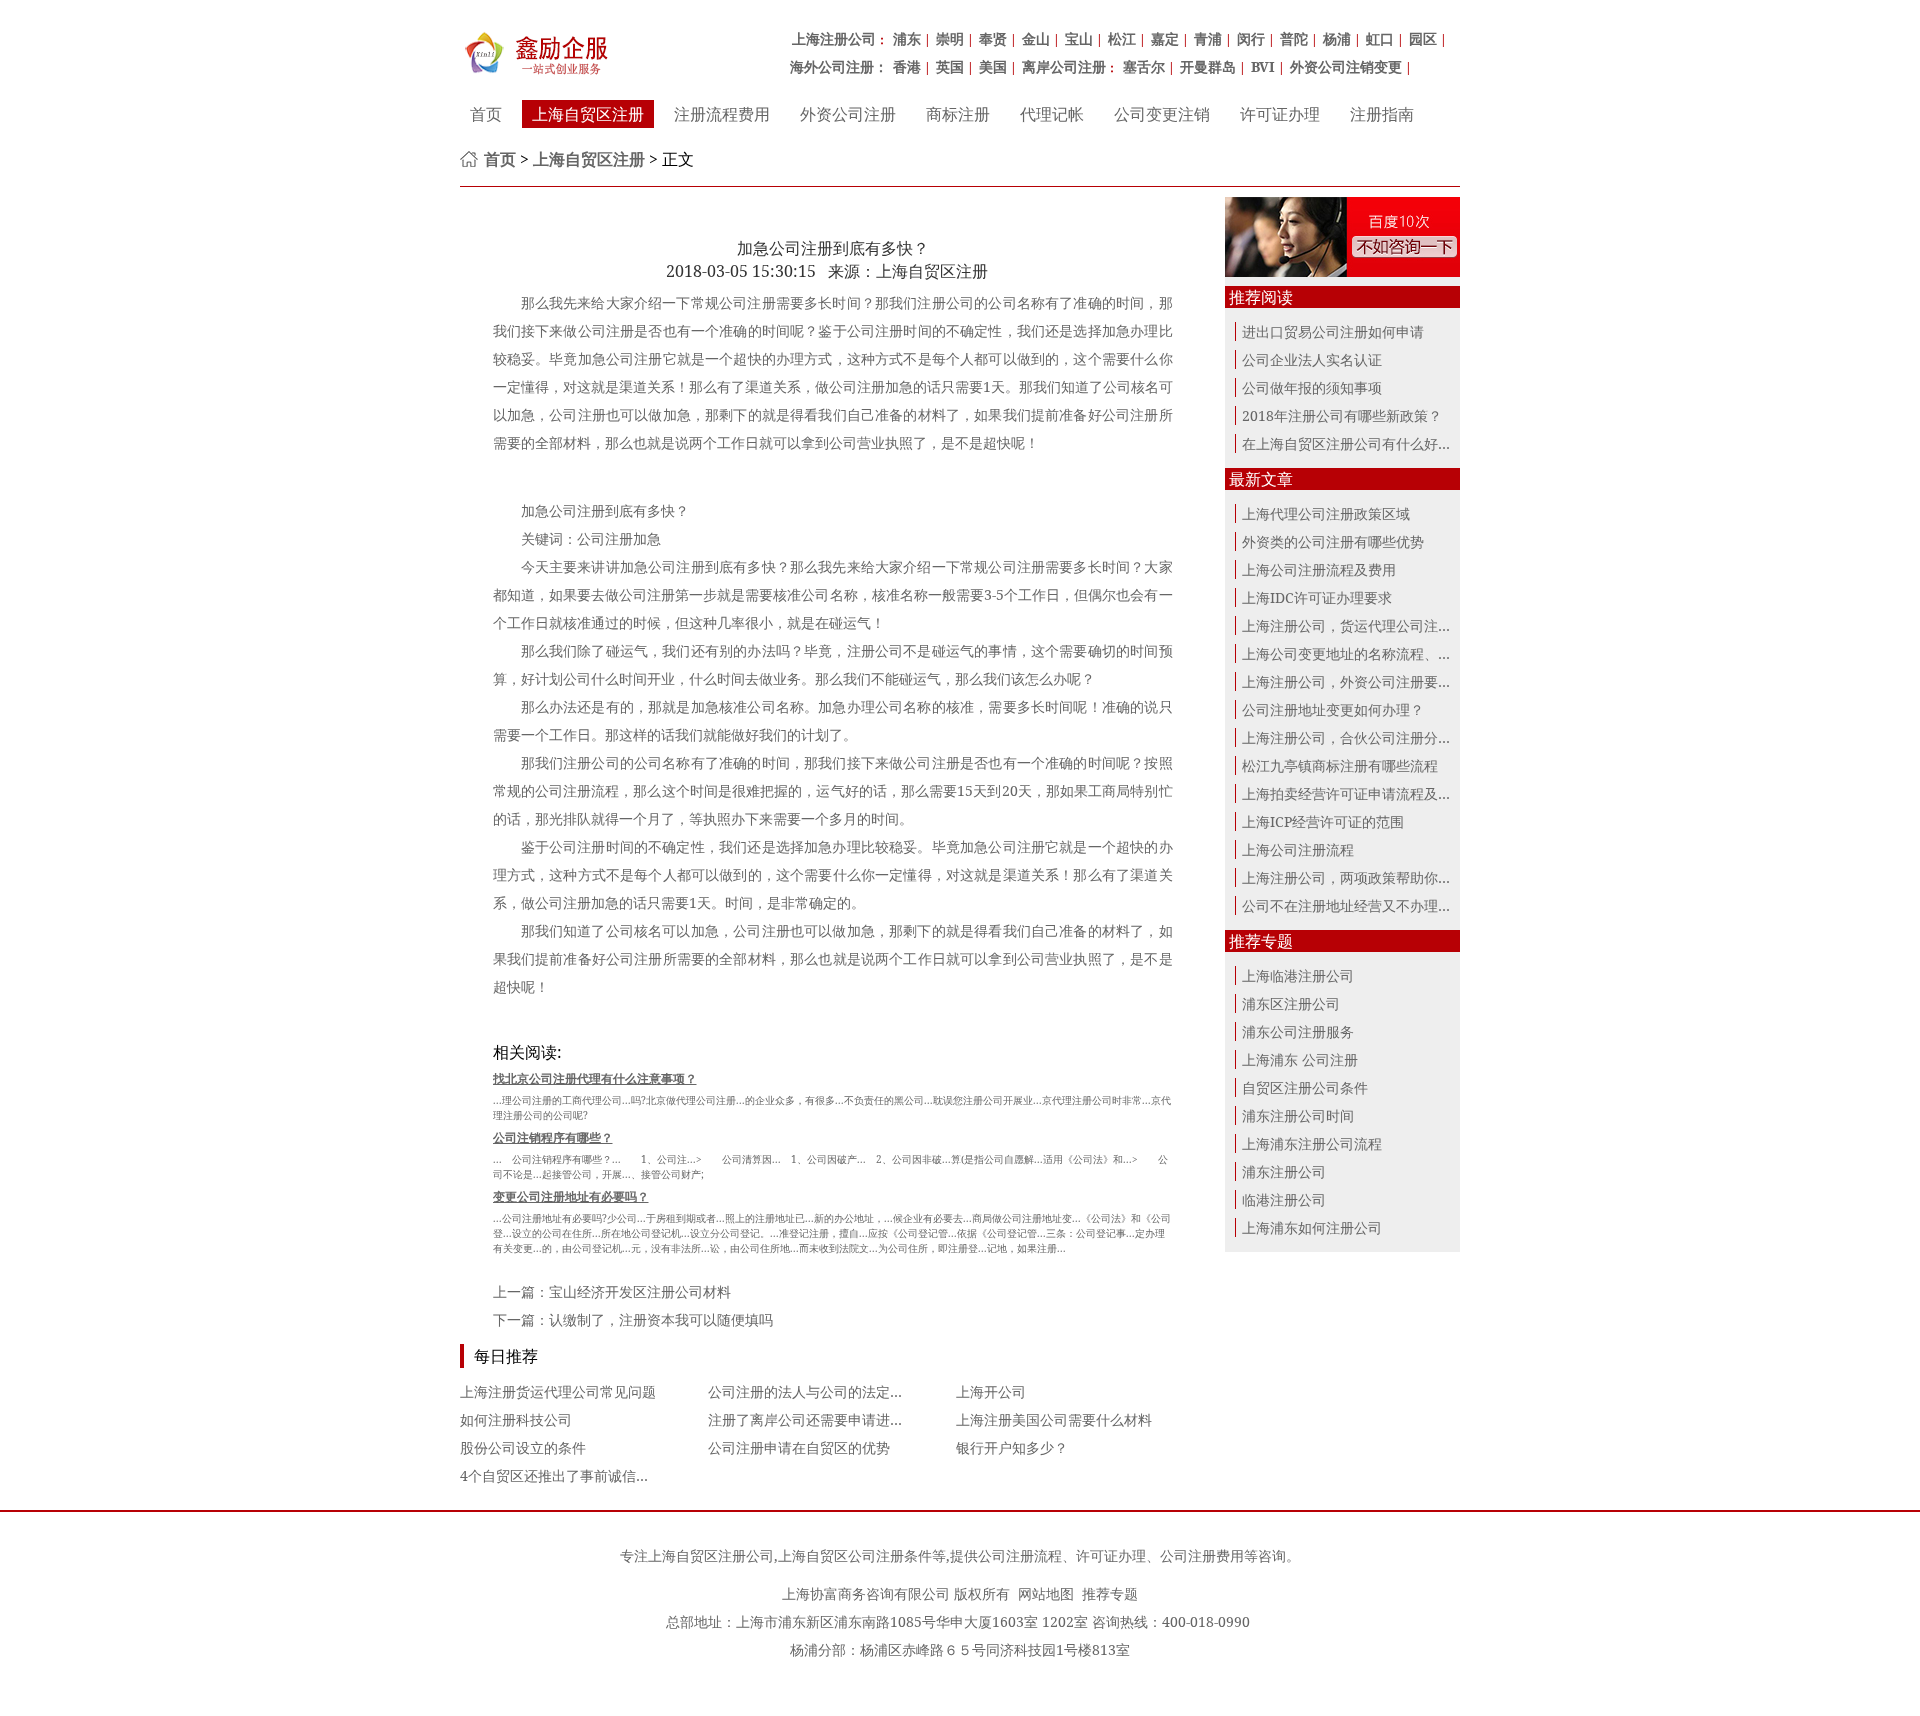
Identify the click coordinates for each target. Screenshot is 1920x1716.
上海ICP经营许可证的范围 (1323, 821)
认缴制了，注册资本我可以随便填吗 (661, 1319)
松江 (1122, 38)
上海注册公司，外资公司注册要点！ (1354, 681)
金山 (1036, 38)
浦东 (907, 38)
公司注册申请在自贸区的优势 (799, 1447)
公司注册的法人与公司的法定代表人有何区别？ (855, 1391)
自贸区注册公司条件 (1305, 1087)
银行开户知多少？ (1012, 1447)
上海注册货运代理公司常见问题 (558, 1391)
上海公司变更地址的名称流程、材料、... (1367, 653)
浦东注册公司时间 (1298, 1115)
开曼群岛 (1208, 66)
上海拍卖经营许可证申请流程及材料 (1354, 793)
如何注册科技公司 (516, 1419)
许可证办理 (1280, 114)
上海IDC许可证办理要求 (1317, 597)
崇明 (950, 38)
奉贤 (993, 38)
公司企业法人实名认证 (1312, 359)
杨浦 (1337, 38)
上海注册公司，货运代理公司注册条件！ (1368, 625)
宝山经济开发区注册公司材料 (640, 1291)
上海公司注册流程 (1298, 849)
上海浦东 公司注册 (1300, 1059)
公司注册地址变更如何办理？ (1333, 709)
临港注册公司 (1284, 1199)
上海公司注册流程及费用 (1319, 569)
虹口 (1380, 38)
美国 (993, 66)
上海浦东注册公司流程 (1312, 1143)
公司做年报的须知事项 (1312, 387)
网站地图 (1046, 1593)
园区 (1423, 38)
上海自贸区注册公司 (711, 1555)
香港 (907, 66)
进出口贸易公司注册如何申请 (1333, 331)
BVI (1263, 66)
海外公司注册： (839, 66)
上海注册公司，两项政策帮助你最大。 (1361, 877)
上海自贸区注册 (588, 114)
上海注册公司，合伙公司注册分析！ (1354, 737)
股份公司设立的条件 (523, 1447)
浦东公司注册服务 (1298, 1031)
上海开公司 (991, 1391)
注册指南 (1382, 114)
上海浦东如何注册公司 (1312, 1227)
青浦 (1208, 38)
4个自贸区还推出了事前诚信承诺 (562, 1475)
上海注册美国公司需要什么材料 (1054, 1419)
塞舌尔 (1144, 66)
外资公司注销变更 (1346, 66)
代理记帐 (1052, 114)
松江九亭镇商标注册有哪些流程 (1340, 765)
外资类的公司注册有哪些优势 (1333, 541)
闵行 (1251, 38)
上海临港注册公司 (1298, 975)
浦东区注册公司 (1291, 1003)
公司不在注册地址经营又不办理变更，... (1367, 905)
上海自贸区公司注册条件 (855, 1555)
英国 (950, 66)
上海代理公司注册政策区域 (1326, 513)
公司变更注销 (1162, 114)
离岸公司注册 (1064, 66)
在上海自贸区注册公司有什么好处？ (1354, 443)
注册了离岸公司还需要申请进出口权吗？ (834, 1419)
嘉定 (1165, 38)
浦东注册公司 (1284, 1171)
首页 (486, 114)
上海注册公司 (834, 38)
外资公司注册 (848, 114)
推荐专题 (1110, 1593)
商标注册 (958, 114)
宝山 (1079, 38)
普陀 (1294, 38)
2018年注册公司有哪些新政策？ (1342, 415)
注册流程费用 (722, 114)
